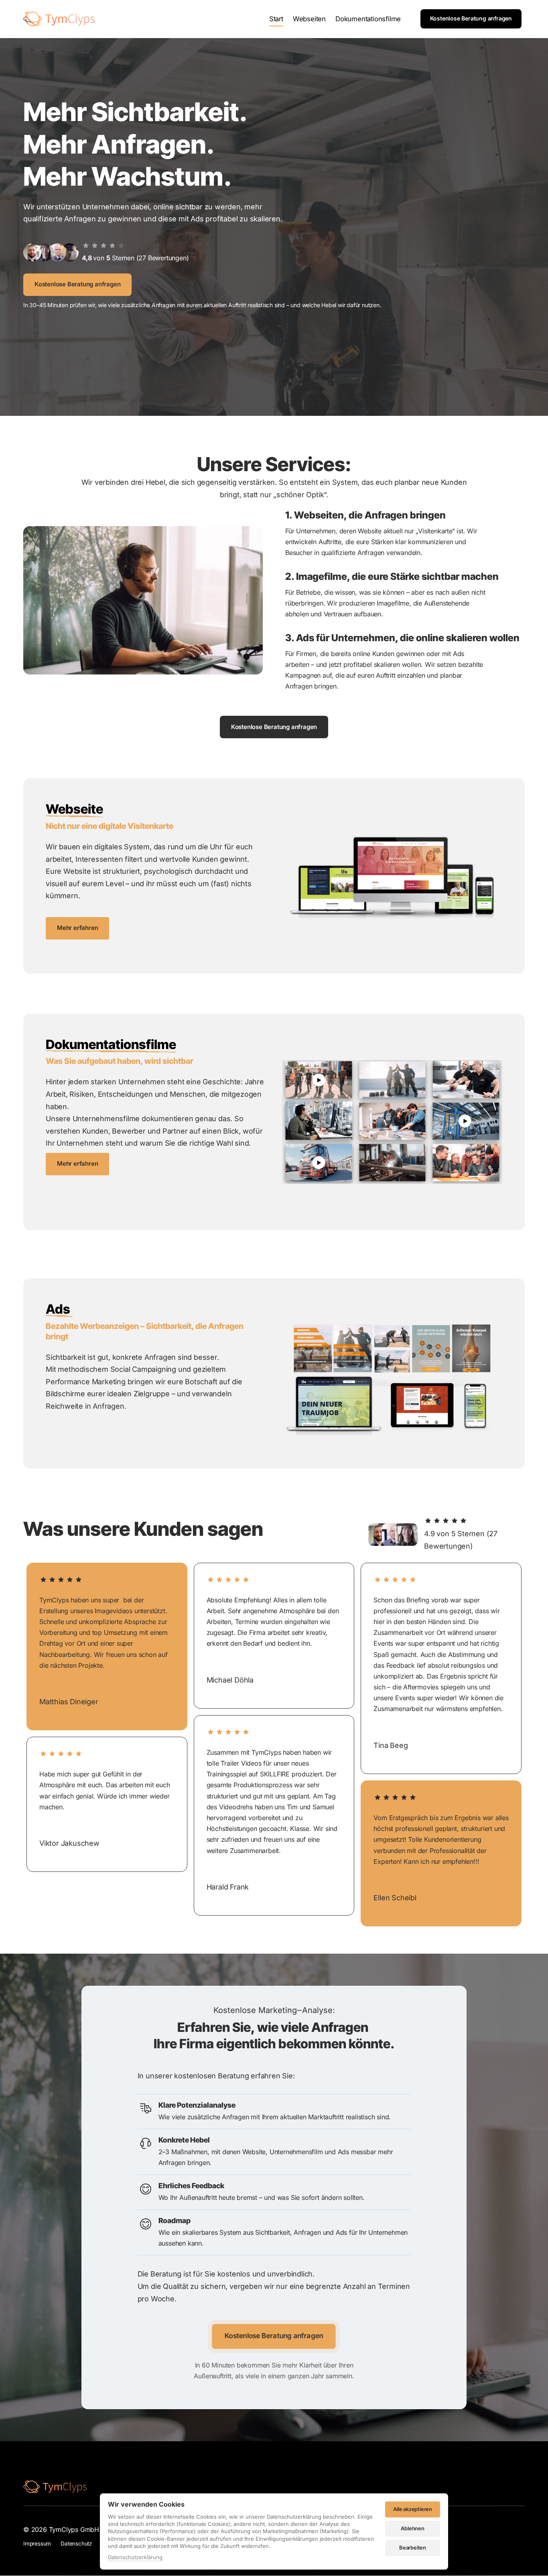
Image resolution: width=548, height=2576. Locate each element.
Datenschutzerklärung (135, 2558)
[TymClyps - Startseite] (59, 19)
